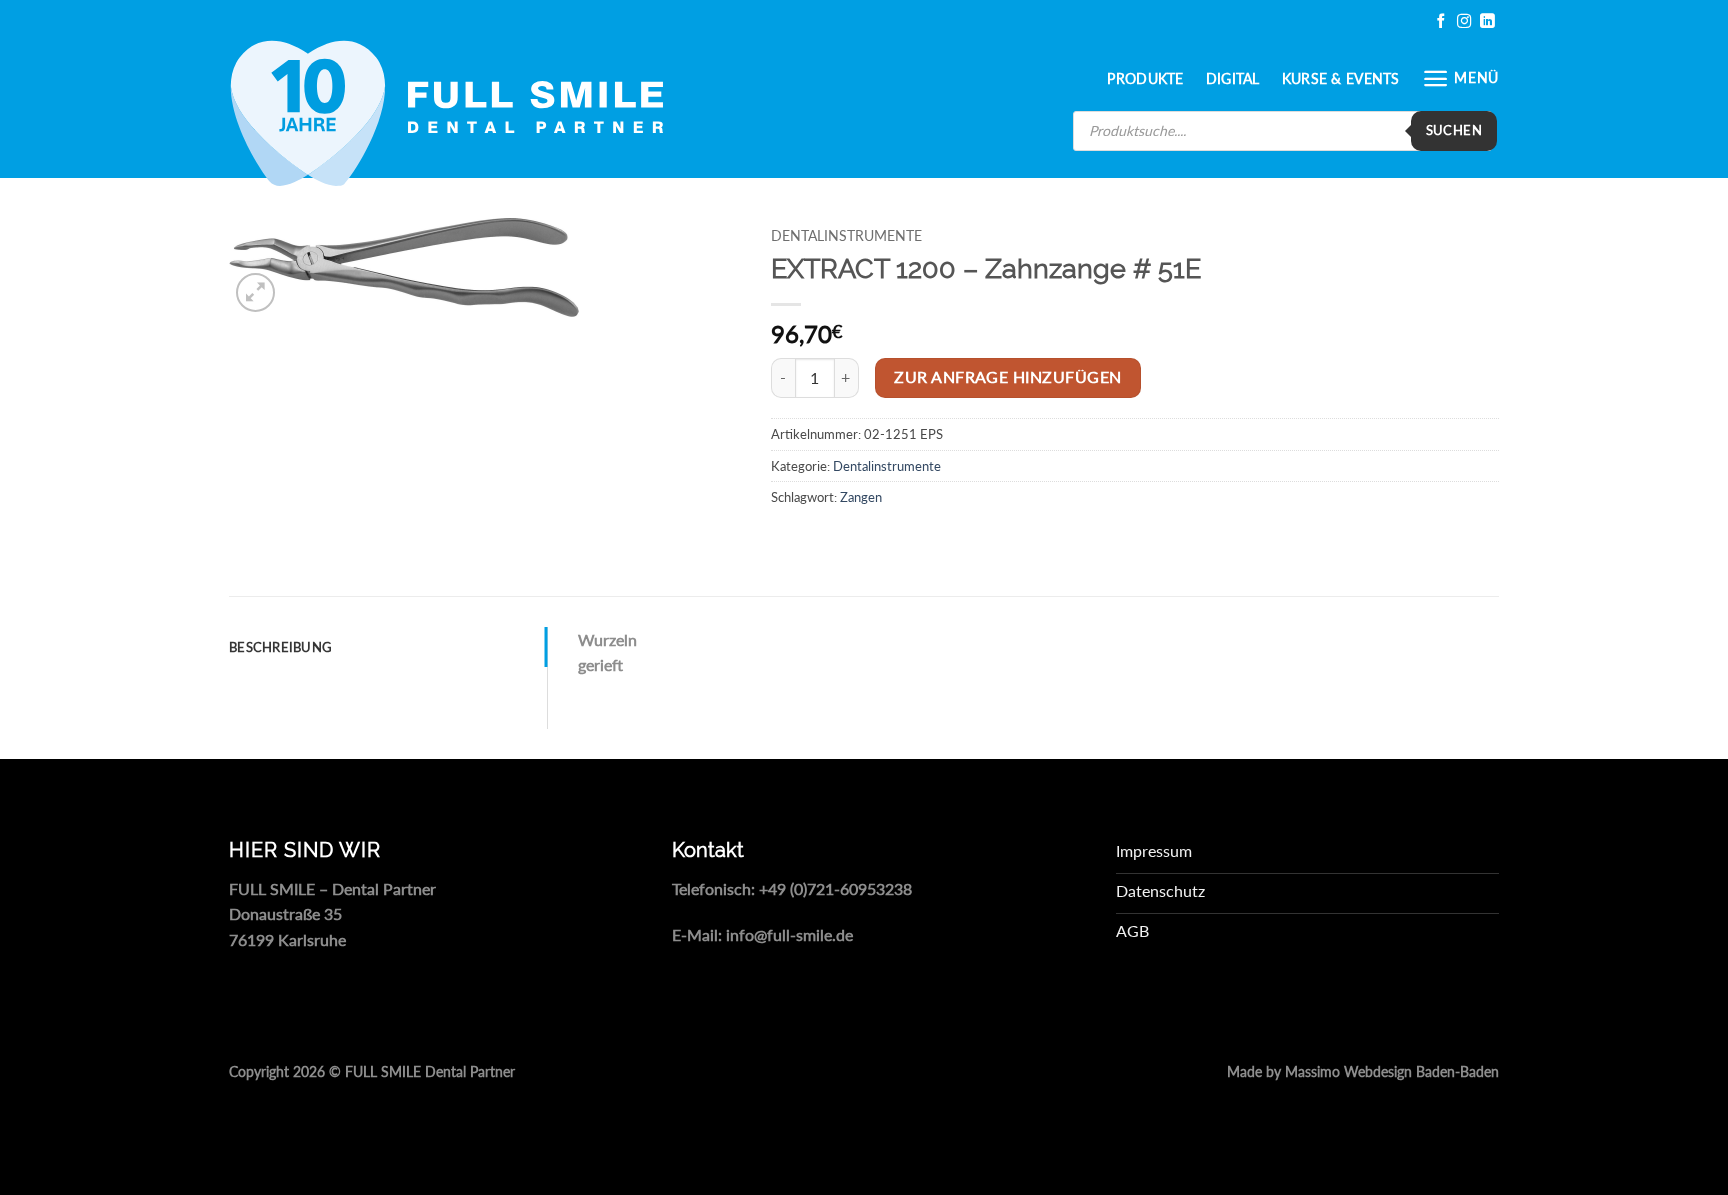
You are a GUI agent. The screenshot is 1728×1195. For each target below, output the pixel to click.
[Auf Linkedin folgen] (1487, 21)
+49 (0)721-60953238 (835, 888)
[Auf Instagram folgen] (1464, 21)
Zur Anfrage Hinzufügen (1007, 377)
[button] (1460, 78)
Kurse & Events (1341, 78)
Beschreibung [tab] (280, 647)
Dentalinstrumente (846, 236)
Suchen (1454, 130)
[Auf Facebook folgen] (1441, 21)
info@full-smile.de (789, 934)
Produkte (1145, 78)
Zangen (861, 497)
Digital (1233, 78)
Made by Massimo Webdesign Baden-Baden (1363, 1072)
